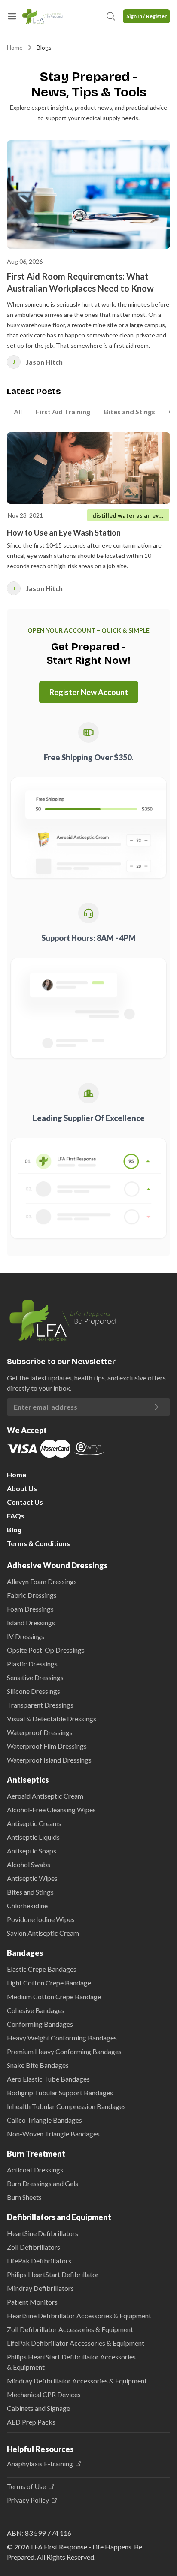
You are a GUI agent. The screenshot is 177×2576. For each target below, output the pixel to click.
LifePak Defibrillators (39, 2261)
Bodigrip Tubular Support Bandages (60, 2092)
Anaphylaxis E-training (40, 2464)
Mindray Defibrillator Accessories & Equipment (77, 2381)
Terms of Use (26, 2486)
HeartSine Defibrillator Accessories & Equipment (79, 2315)
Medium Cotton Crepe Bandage (54, 1996)
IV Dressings (26, 1636)
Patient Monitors (32, 2302)
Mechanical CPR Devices (44, 2394)
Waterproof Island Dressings (49, 1760)
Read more (137, 588)
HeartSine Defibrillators (43, 2233)
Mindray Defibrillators (40, 2288)
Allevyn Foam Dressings (42, 1581)
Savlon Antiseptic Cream (43, 1933)
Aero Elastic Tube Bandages (48, 2079)
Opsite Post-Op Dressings (46, 1650)
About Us (22, 1488)
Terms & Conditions (38, 1543)
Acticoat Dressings (35, 2170)
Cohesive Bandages (36, 2010)
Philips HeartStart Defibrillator (53, 2274)
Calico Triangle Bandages (44, 2120)
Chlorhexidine (27, 1906)
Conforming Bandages (40, 2024)
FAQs (16, 1516)
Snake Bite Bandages (38, 2065)
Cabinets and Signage (38, 2408)
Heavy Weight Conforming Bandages (62, 2038)
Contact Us (25, 1502)
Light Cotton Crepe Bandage (49, 1983)
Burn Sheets (24, 2197)
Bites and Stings (30, 1892)
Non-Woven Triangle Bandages (53, 2134)
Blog (14, 1529)
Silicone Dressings (34, 1691)
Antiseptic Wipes (32, 1878)
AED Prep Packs (31, 2422)
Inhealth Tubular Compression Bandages (66, 2106)
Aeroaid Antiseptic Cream (45, 1796)
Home (15, 47)
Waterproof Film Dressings (47, 1746)
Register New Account (89, 692)
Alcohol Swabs (29, 1864)
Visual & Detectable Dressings (52, 1719)
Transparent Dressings (40, 1705)
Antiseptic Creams (34, 1823)
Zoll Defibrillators (34, 2247)
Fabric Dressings (32, 1595)
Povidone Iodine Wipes (41, 1919)
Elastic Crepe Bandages (42, 1969)
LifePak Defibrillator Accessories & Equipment (76, 2343)
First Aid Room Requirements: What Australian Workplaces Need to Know (80, 282)
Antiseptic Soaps (32, 1851)
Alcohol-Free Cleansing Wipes (51, 1809)
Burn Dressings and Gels (43, 2183)
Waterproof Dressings (40, 1732)
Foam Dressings (30, 1609)
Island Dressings (31, 1622)
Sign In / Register (146, 16)
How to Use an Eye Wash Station (64, 533)
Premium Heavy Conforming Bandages (64, 2051)
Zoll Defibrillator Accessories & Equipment (70, 2329)
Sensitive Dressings (35, 1677)
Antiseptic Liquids (33, 1837)
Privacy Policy (28, 2500)
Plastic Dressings (32, 1664)
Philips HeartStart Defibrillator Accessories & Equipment (71, 2362)
